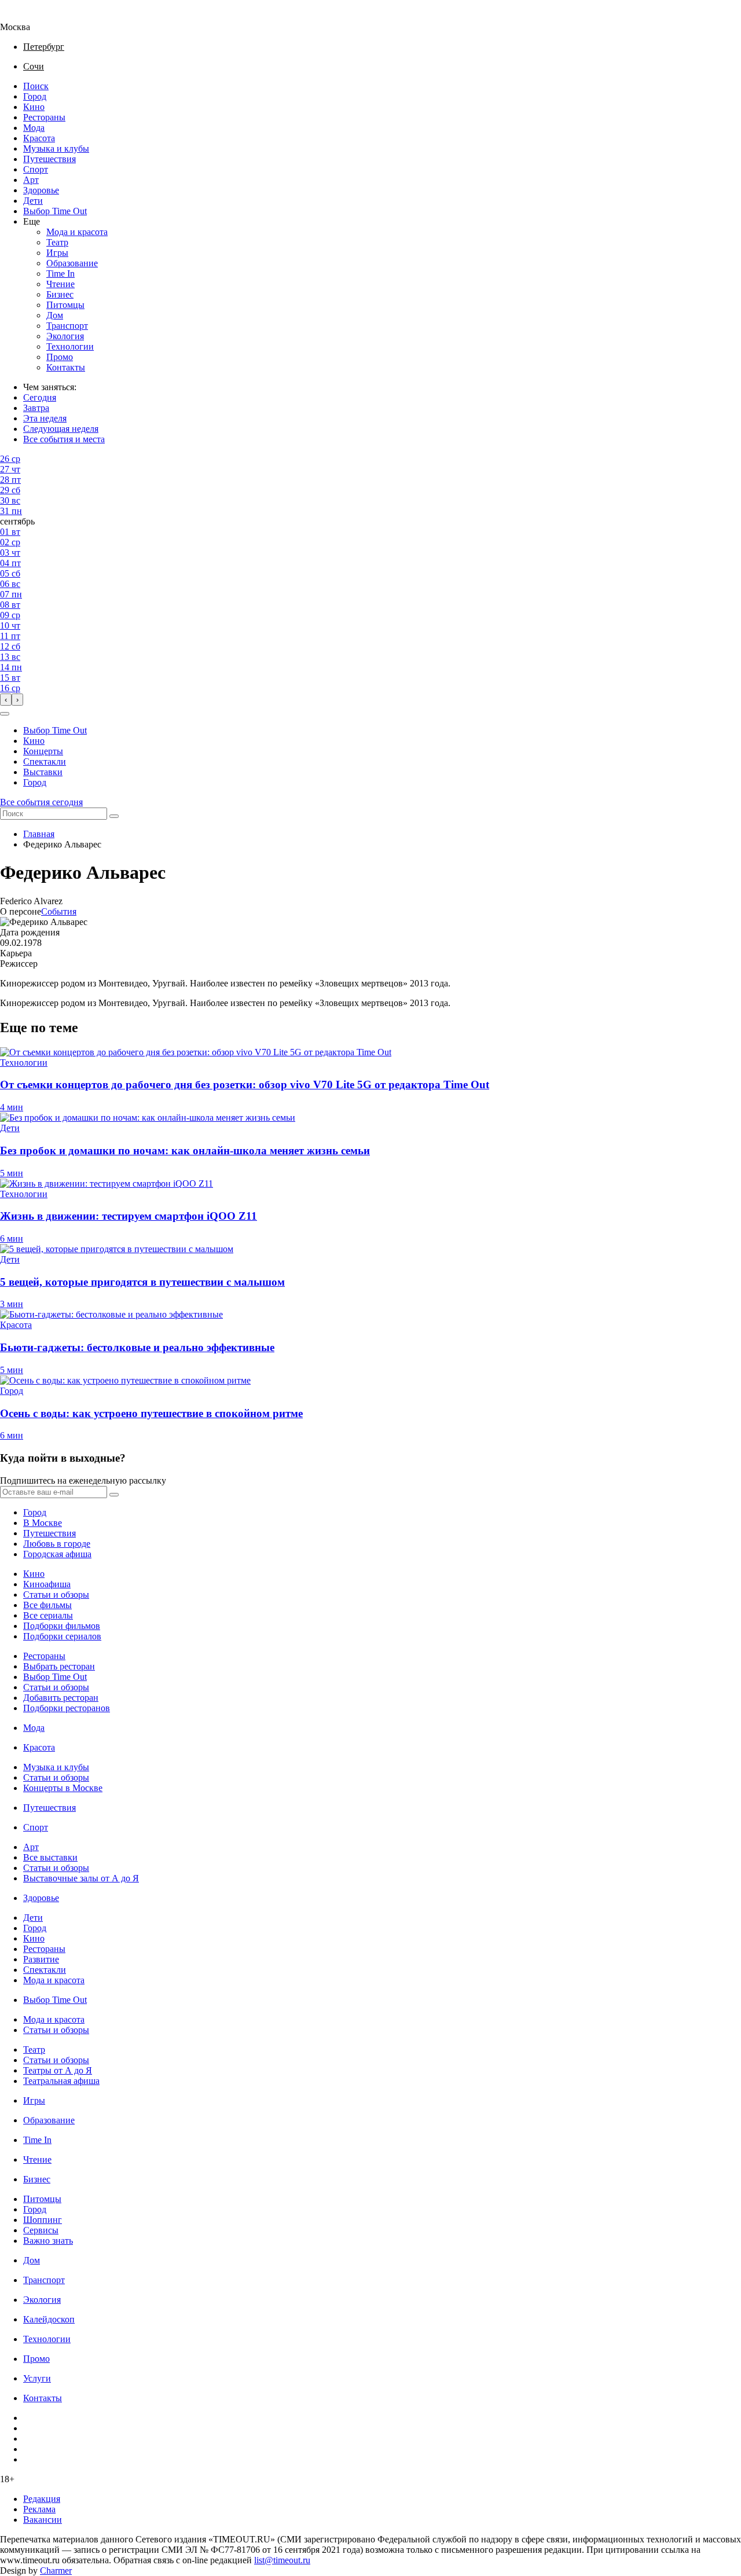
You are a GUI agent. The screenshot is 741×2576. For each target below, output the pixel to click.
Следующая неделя (61, 429)
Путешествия (49, 159)
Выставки (43, 772)
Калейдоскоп (49, 2319)
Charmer (56, 2571)
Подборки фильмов (62, 1626)
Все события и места (64, 439)
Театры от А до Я (58, 2070)
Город (35, 96)
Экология (65, 336)
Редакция (42, 2499)
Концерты (43, 751)
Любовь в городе (57, 1544)
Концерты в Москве (63, 1788)
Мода (34, 128)
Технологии (70, 346)
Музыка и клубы (56, 148)
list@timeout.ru (282, 2560)
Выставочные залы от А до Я (81, 1878)
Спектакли (45, 762)
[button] (5, 714)
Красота (39, 138)
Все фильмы (47, 1605)
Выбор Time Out (55, 211)
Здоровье (41, 190)
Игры (57, 253)
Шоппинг (43, 2220)
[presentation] (6, 700)
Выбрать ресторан (59, 1666)
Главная (39, 834)
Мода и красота (77, 232)
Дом (55, 315)
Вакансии (43, 2520)
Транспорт (67, 326)
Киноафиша (47, 1584)
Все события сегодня (41, 802)
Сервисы (41, 2230)
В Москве (43, 1523)
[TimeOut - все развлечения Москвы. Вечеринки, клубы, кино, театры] (25, 16)
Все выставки (50, 1857)
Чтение (60, 284)
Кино (34, 107)
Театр (57, 242)
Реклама (39, 2509)
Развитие (41, 1959)
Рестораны (44, 117)
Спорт (36, 169)
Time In (60, 274)
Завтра (36, 408)
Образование (72, 263)
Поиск (36, 86)
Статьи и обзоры (56, 1595)
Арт (31, 180)
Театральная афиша (61, 2081)
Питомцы (65, 305)
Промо (60, 357)
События (59, 911)
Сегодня (40, 397)
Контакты (66, 367)
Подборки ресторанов (67, 1708)
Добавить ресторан (61, 1698)
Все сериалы (48, 1615)
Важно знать (48, 2241)
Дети (33, 201)
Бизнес (60, 294)
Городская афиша (57, 1554)
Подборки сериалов (62, 1636)
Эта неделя (45, 418)
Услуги (37, 2378)
